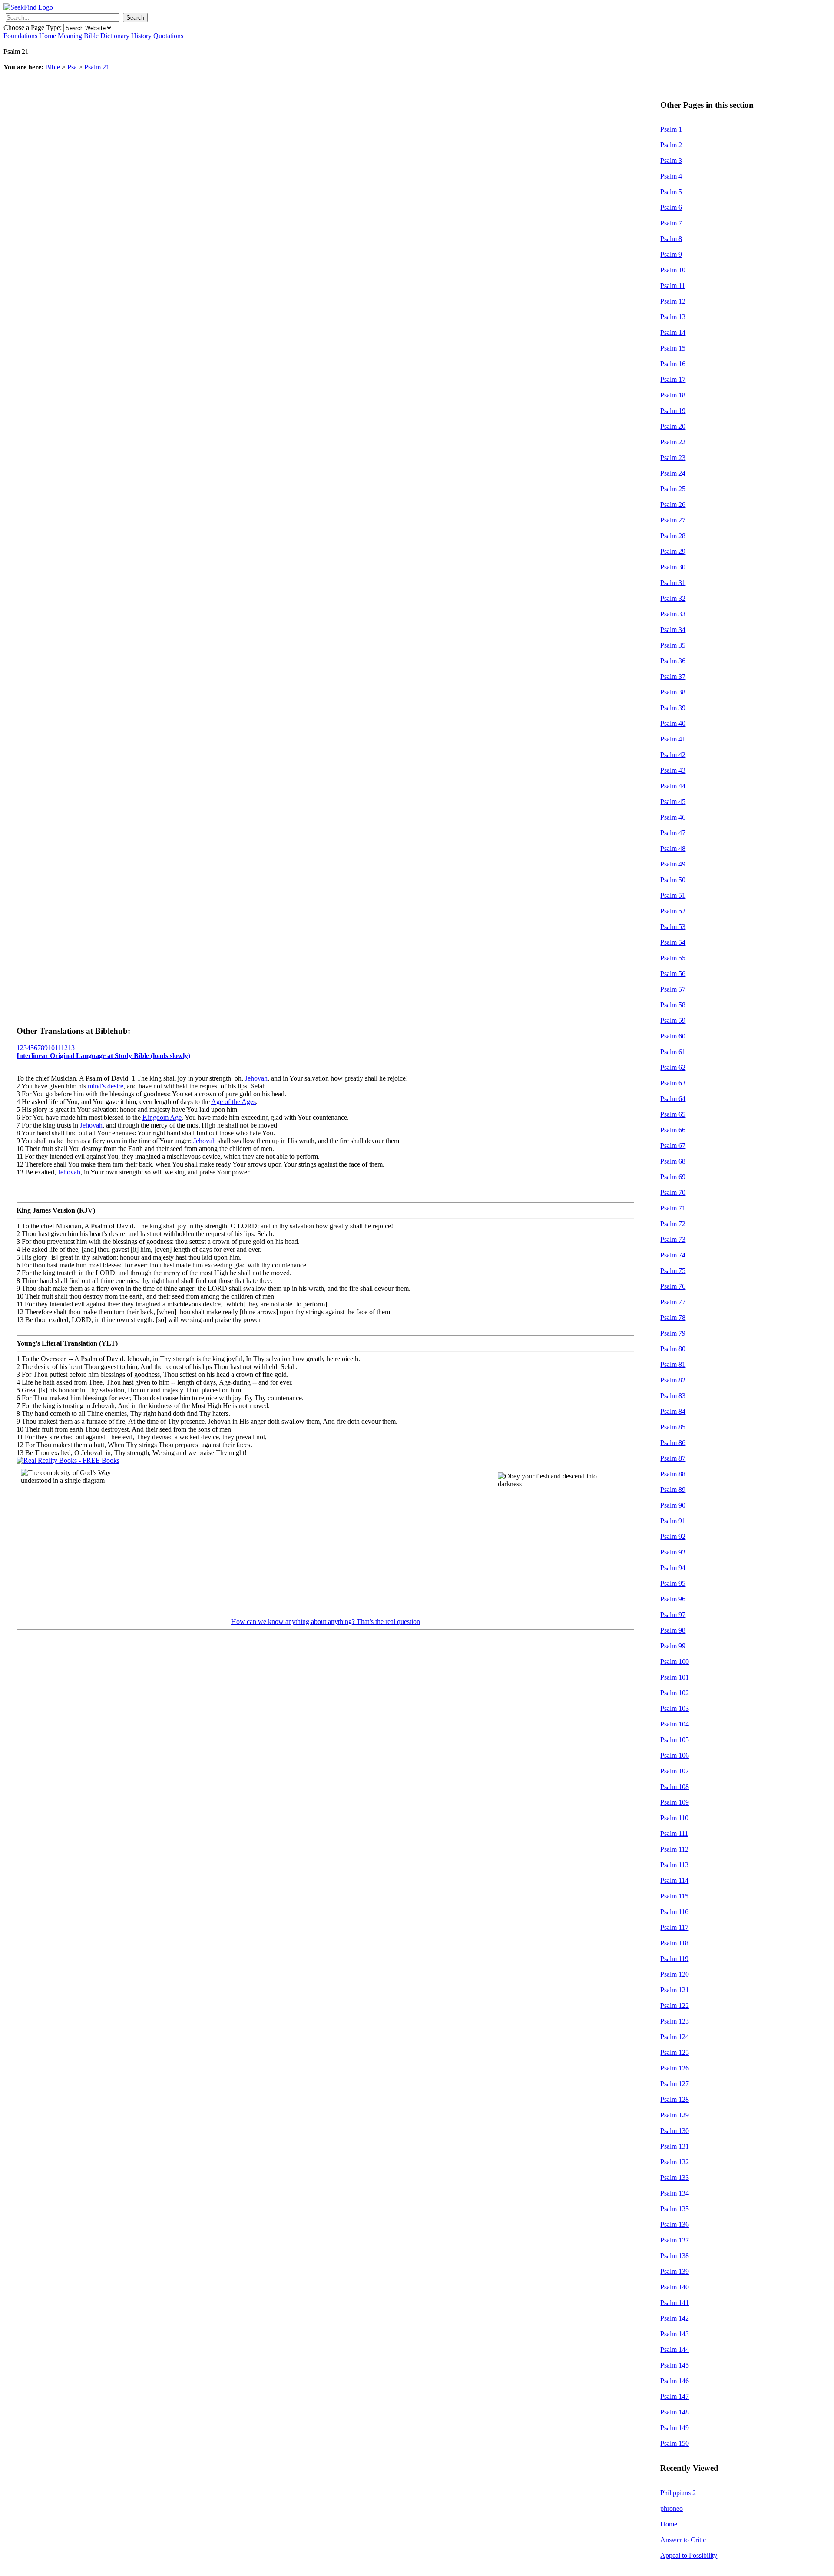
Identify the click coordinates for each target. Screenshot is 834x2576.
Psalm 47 (673, 833)
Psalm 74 (673, 1255)
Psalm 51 (673, 895)
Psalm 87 (673, 1458)
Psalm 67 (673, 1146)
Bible (92, 36)
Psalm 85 (673, 1427)
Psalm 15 (673, 348)
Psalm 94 (673, 1568)
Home (48, 36)
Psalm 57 (673, 989)
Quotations (168, 36)
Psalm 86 (673, 1443)
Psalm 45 (673, 802)
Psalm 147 (675, 2396)
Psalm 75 (673, 1271)
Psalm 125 (675, 2052)
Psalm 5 (671, 192)
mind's (97, 1086)
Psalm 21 (97, 67)
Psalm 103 (675, 1708)
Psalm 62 (673, 1067)
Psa (73, 67)
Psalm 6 (671, 207)
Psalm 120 (675, 1974)
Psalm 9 (671, 254)
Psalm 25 (673, 489)
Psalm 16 (673, 364)
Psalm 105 (675, 1740)
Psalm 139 (675, 2271)
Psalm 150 (675, 2443)
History (142, 36)
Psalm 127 (675, 2084)
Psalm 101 (675, 1677)
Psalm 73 (673, 1239)
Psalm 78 (673, 1318)
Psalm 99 (673, 1646)
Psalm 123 (675, 2021)
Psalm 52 (673, 911)
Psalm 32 (673, 598)
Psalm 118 (674, 1943)
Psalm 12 (673, 301)
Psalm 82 (673, 1380)
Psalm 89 (673, 1490)
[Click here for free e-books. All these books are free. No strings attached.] (68, 1460)
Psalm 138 (675, 2256)
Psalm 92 (673, 1536)
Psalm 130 (675, 2131)
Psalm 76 (673, 1286)
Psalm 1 (671, 129)
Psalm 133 (675, 2178)
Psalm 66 (673, 1130)
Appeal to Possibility (689, 2555)
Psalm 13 (673, 317)
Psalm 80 (673, 1349)
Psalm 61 (673, 1052)
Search (135, 18)
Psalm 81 (673, 1364)
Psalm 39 (673, 708)
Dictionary (116, 36)
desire (115, 1086)
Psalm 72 (673, 1224)
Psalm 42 (673, 755)
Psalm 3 (671, 160)
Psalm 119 (674, 1959)
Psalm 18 (673, 395)
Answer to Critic (683, 2540)
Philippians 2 (678, 2493)
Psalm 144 (675, 2349)
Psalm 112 (674, 1849)
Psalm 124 (675, 2037)
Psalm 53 (673, 927)
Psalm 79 (673, 1333)
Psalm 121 (675, 1990)
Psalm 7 (671, 223)
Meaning (71, 36)
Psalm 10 (673, 270)
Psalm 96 (673, 1599)
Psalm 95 (673, 1583)
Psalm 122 (675, 2006)
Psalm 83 (673, 1396)
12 (64, 1048)
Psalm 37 (673, 676)
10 (51, 1048)
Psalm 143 (675, 2334)
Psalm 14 (673, 332)
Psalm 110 (674, 1818)
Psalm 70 (673, 1192)
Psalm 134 (675, 2193)
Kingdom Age (162, 1117)
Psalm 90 (673, 1505)
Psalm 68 (673, 1161)
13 (71, 1048)
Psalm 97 (673, 1615)
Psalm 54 (673, 942)
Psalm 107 (675, 1771)
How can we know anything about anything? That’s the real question (326, 1622)
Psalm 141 (675, 2303)
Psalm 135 (675, 2209)
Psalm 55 (673, 958)
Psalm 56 (673, 974)
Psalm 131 (675, 2146)
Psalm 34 (673, 630)
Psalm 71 (673, 1208)
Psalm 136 (675, 2224)
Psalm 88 (673, 1474)
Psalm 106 (675, 1755)
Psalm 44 (673, 786)
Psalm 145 (675, 2365)
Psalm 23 (673, 458)
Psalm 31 (673, 583)
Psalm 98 (673, 1630)
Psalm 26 (673, 504)
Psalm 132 (675, 2162)
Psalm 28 (673, 536)
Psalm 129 (675, 2115)
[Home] (28, 7)
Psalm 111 (674, 1834)
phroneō (672, 2508)
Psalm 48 (673, 848)
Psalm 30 (673, 567)
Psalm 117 (674, 1927)
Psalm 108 (675, 1787)
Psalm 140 (675, 2287)
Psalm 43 (673, 770)
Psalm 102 (675, 1693)
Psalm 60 (673, 1036)
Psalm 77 (673, 1302)
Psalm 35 (673, 645)
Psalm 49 (673, 864)
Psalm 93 (673, 1552)
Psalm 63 (673, 1083)
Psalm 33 (673, 614)
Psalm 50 (673, 880)
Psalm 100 (675, 1662)
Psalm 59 (673, 1020)
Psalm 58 (673, 1005)
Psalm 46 (673, 817)
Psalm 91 (673, 1521)
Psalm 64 (673, 1099)
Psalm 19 (673, 411)
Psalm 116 (674, 1912)
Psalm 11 (673, 286)
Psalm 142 (675, 2318)
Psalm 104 (675, 1724)
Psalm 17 (673, 379)
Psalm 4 (671, 176)
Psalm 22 (673, 442)
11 (58, 1048)
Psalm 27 (673, 520)
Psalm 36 (673, 661)
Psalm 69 (673, 1177)
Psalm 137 (675, 2240)
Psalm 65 (673, 1114)
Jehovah (256, 1078)
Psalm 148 (675, 2412)
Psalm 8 (671, 239)
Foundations (21, 36)
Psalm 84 (673, 1411)
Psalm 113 (674, 1865)
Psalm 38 (673, 692)
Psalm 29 (673, 551)
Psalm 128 (675, 2099)
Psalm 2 (671, 145)
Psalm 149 (675, 2428)
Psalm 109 (675, 1802)
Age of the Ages (233, 1102)
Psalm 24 (673, 473)
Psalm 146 (675, 2381)
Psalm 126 (675, 2068)
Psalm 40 (673, 723)
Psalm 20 (673, 426)
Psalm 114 (674, 1880)
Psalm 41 (673, 739)
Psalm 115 (674, 1896)
